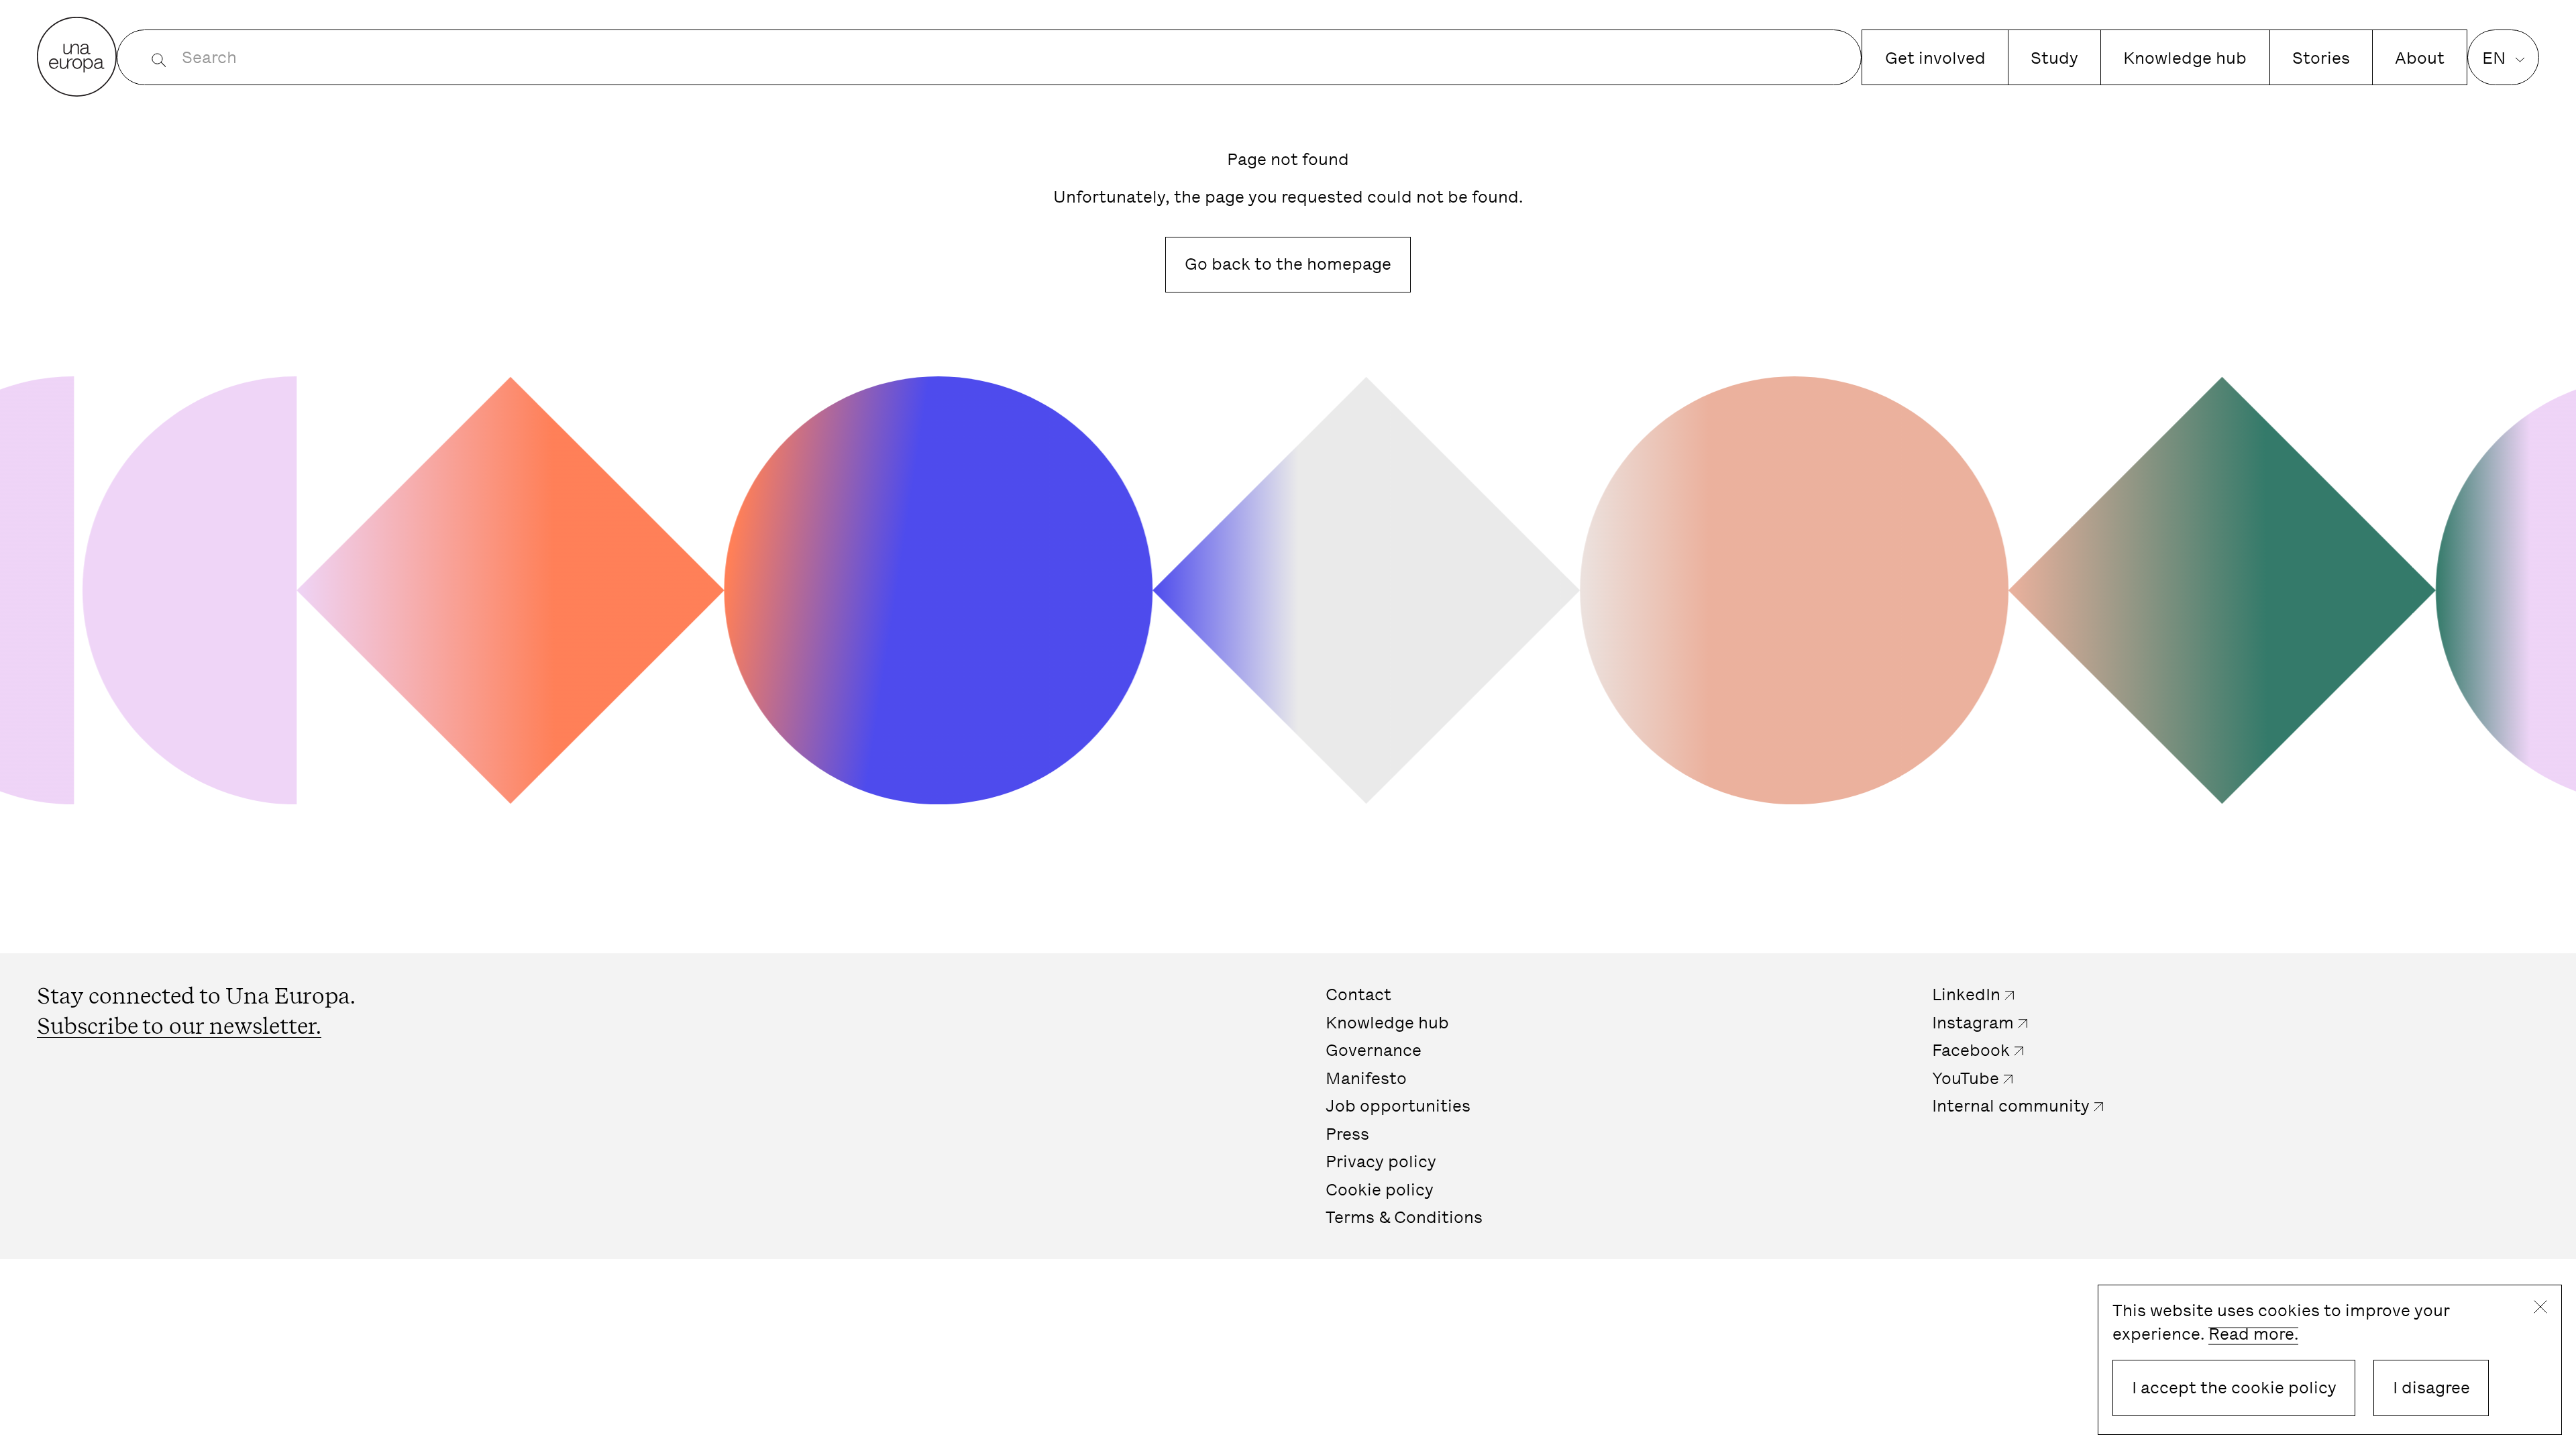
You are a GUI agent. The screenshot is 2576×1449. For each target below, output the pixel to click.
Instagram (1973, 1023)
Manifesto (1366, 1078)
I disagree (2431, 1388)
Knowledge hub (2185, 58)
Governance (1374, 1050)
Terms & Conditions (1404, 1217)
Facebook (1971, 1050)
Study (2054, 58)
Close (2540, 1307)
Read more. (2253, 1334)
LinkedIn (1966, 995)
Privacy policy (1381, 1162)
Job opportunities (1398, 1106)
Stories (2321, 58)
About (2420, 58)
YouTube (1966, 1078)
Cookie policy (1380, 1190)
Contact (1358, 995)
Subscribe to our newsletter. (179, 1026)
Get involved (1935, 58)
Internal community (2011, 1106)
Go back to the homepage (1288, 264)
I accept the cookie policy (2234, 1388)
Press (1347, 1134)
